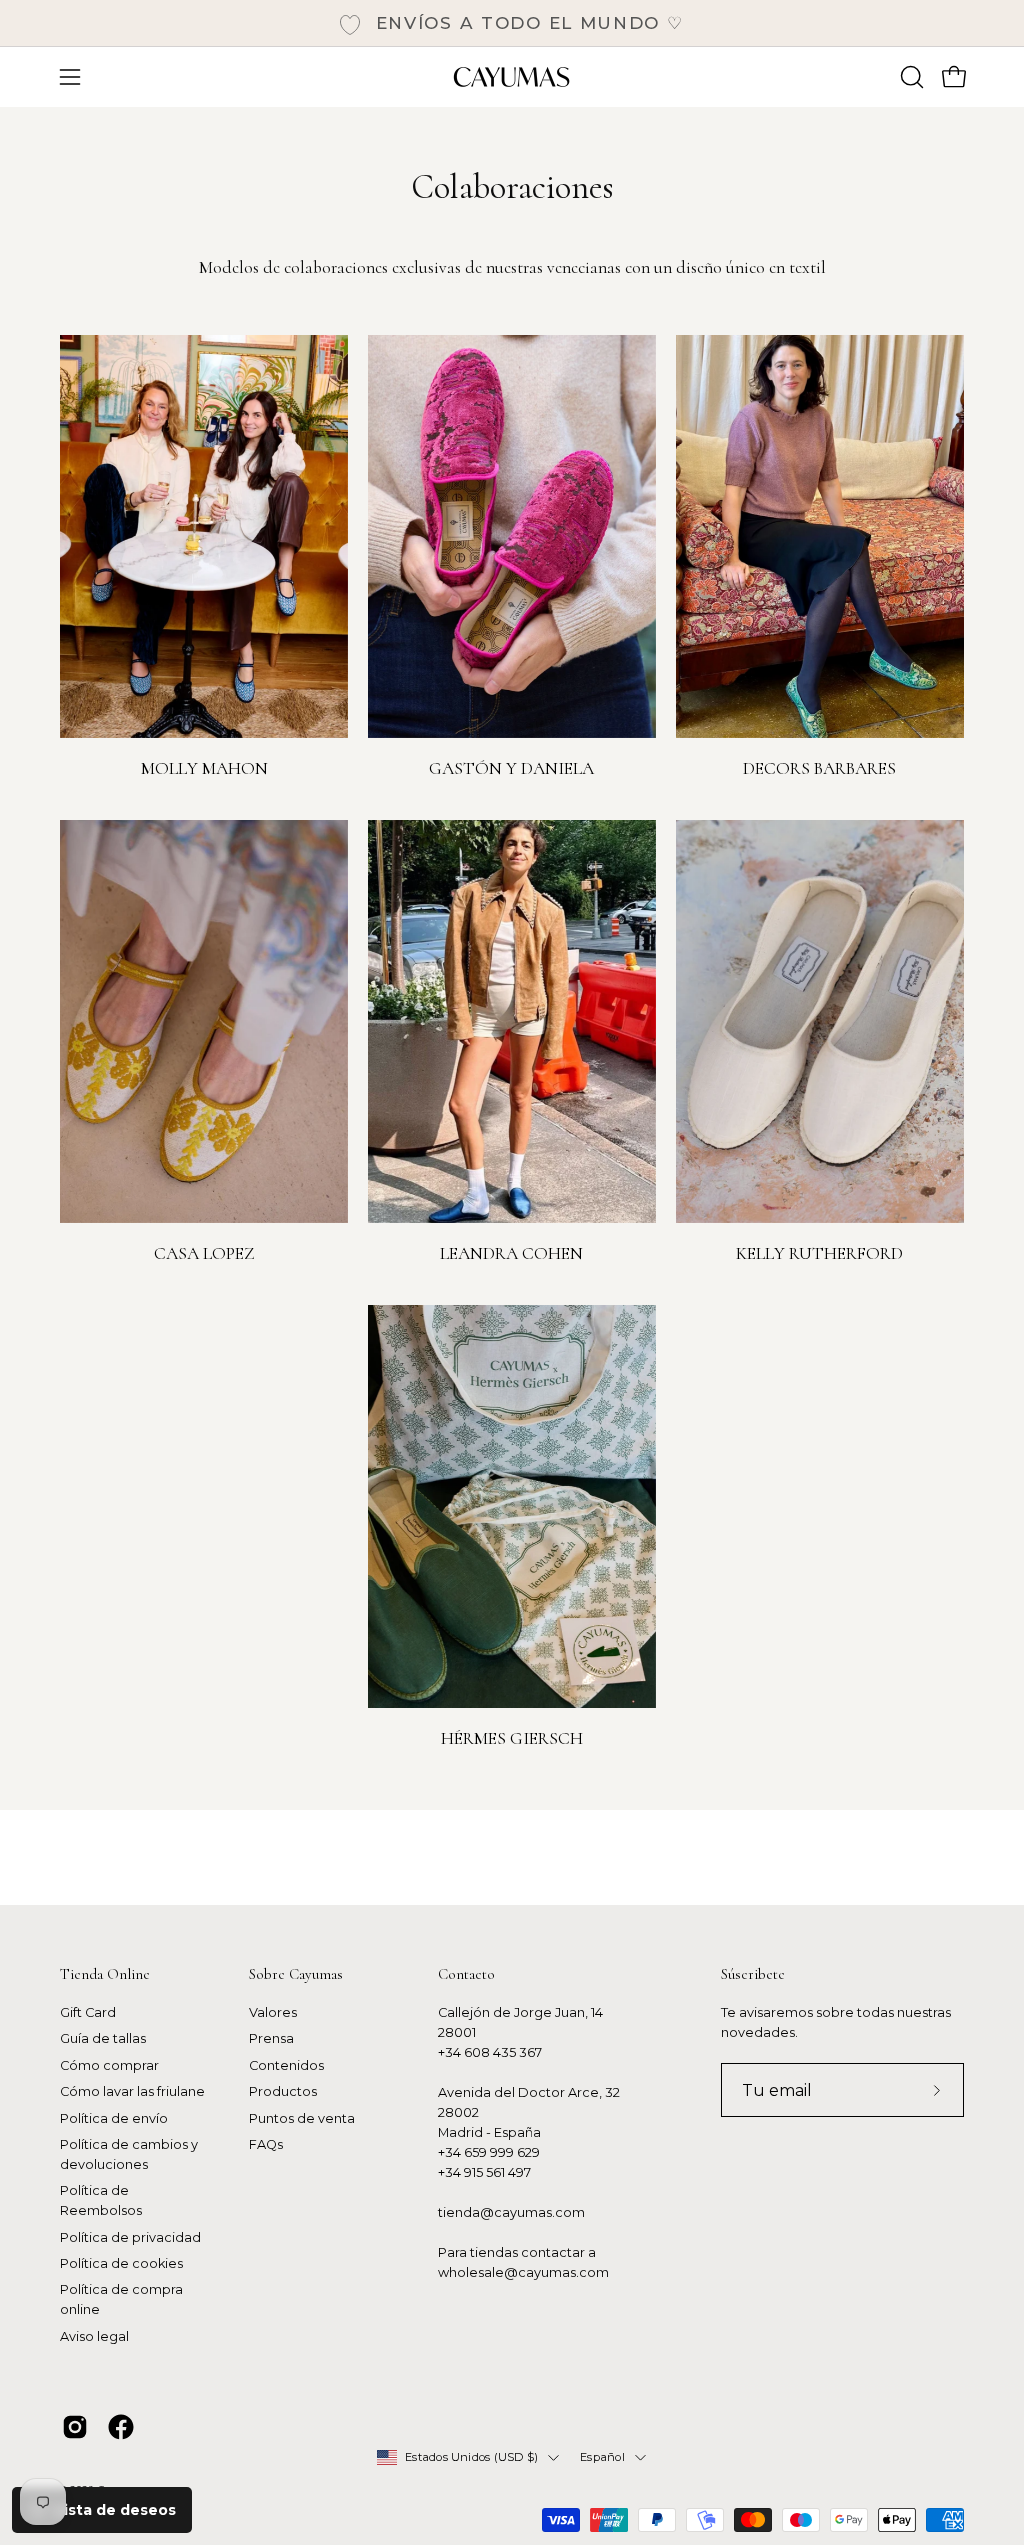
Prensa (271, 2039)
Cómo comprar (109, 2065)
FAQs (266, 2144)
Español (602, 2457)
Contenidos (286, 2065)
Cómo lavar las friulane (132, 2091)
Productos (283, 2091)
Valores (273, 2012)
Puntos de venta (302, 2118)
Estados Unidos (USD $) (471, 2457)
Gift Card (88, 2012)
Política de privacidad (130, 2237)
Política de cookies (121, 2263)
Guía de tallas (103, 2039)
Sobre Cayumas (296, 1974)
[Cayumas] (512, 77)
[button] (910, 77)
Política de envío (114, 2118)
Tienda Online (105, 1974)
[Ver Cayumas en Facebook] (121, 2427)
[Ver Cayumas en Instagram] (75, 2427)
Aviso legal (94, 2336)
